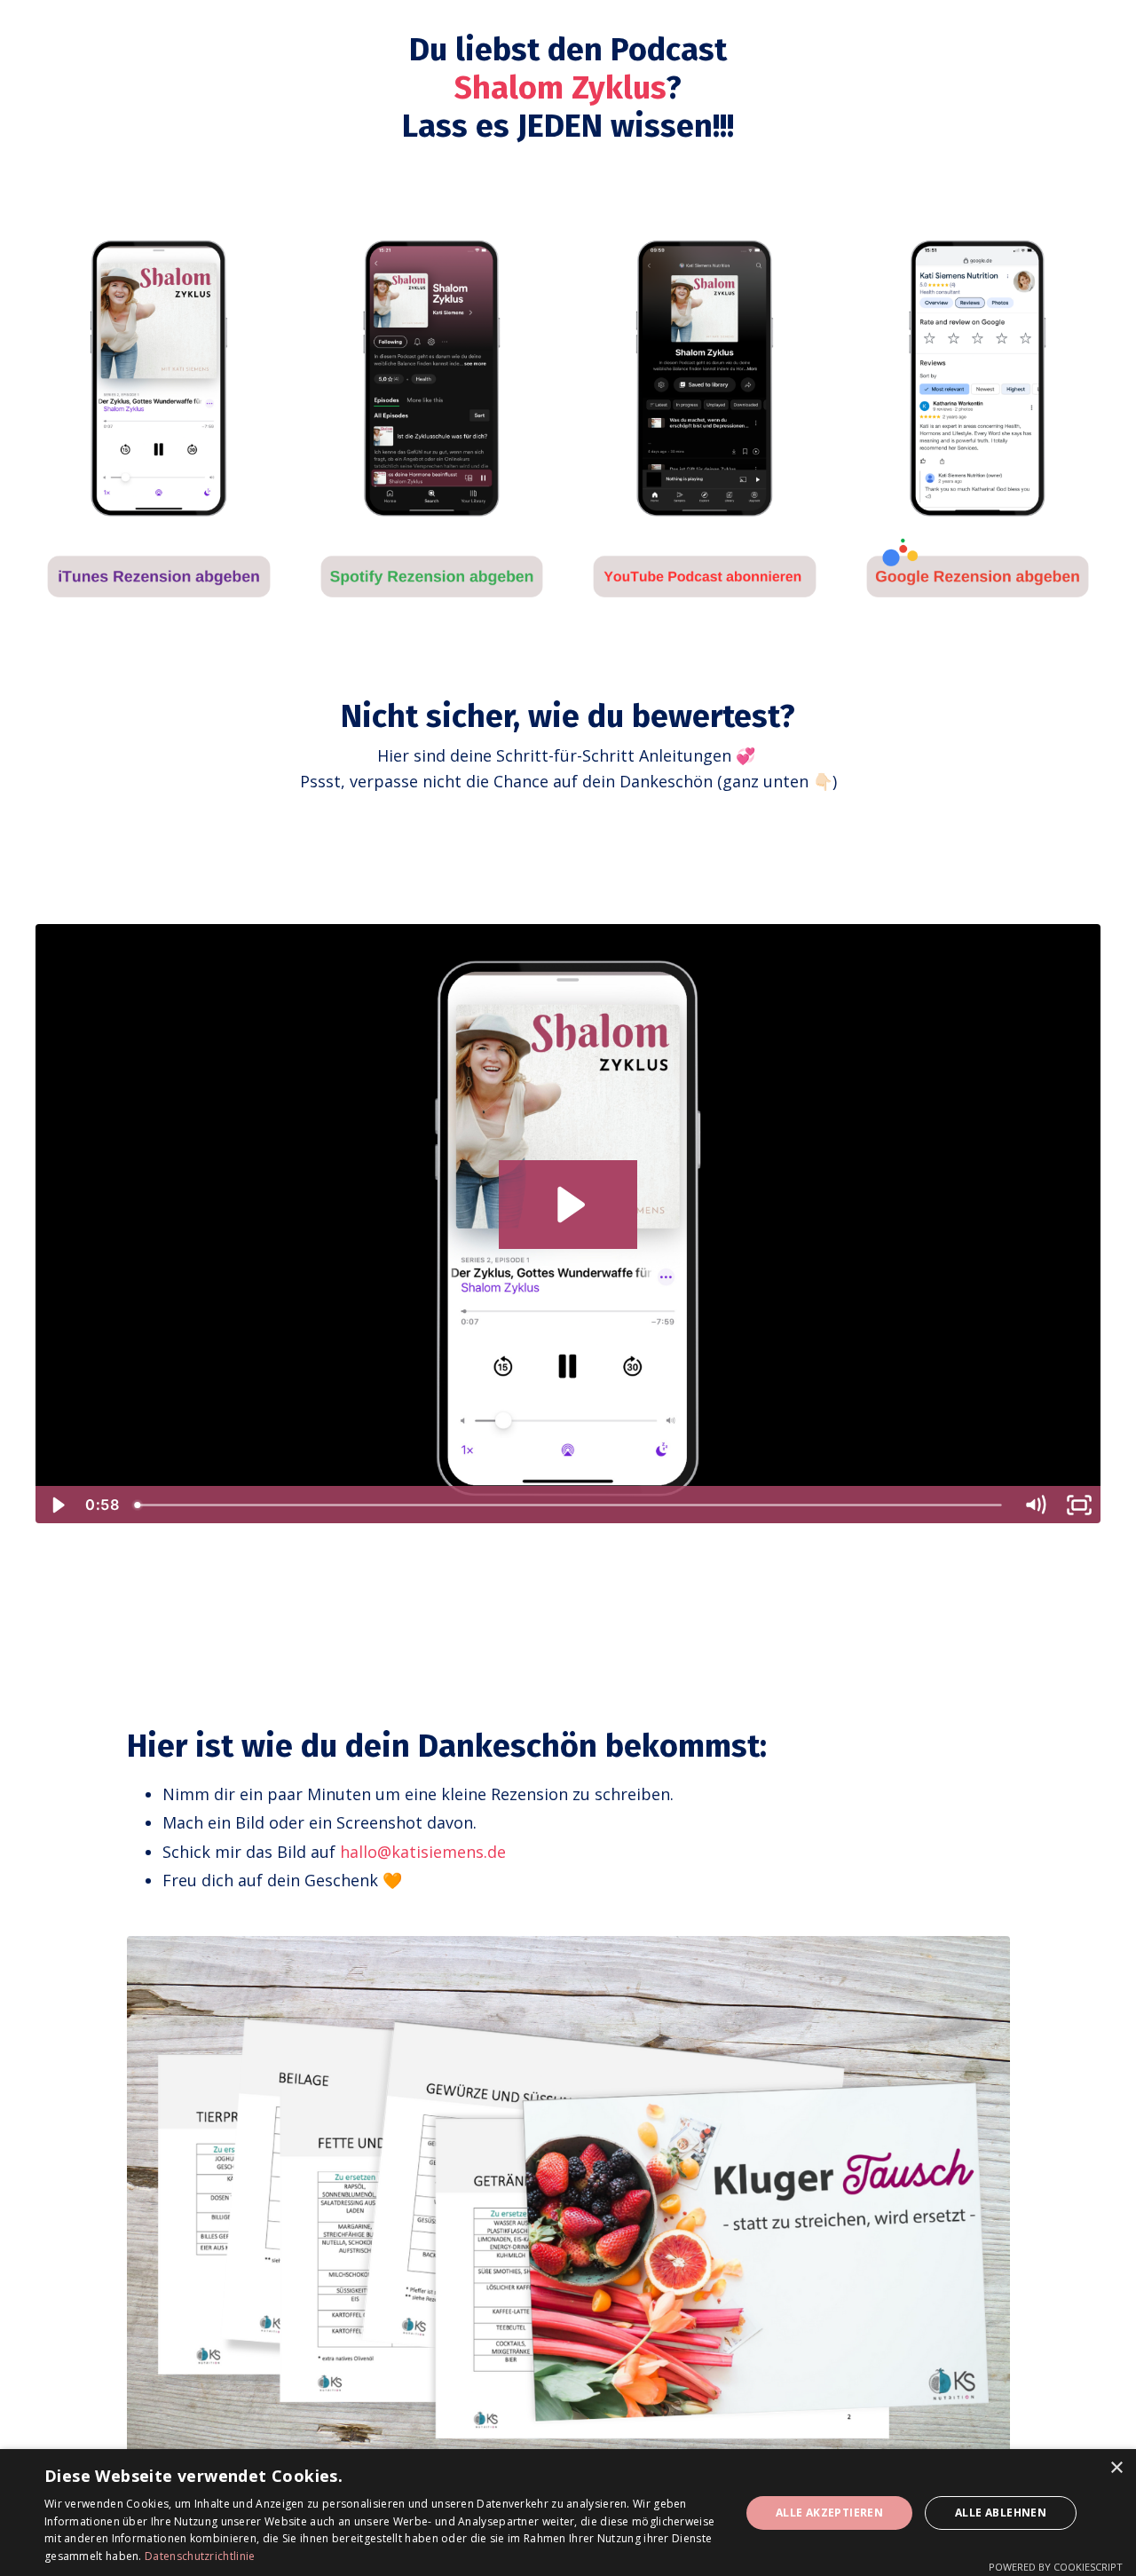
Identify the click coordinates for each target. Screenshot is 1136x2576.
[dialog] (568, 2513)
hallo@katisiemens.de (423, 1852)
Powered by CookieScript (1056, 2567)
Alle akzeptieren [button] (829, 2513)
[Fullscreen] (1079, 1505)
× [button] (1116, 2468)
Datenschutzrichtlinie (200, 2556)
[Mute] (1035, 1505)
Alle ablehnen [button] (1001, 2513)
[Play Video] (57, 1505)
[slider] (570, 1505)
